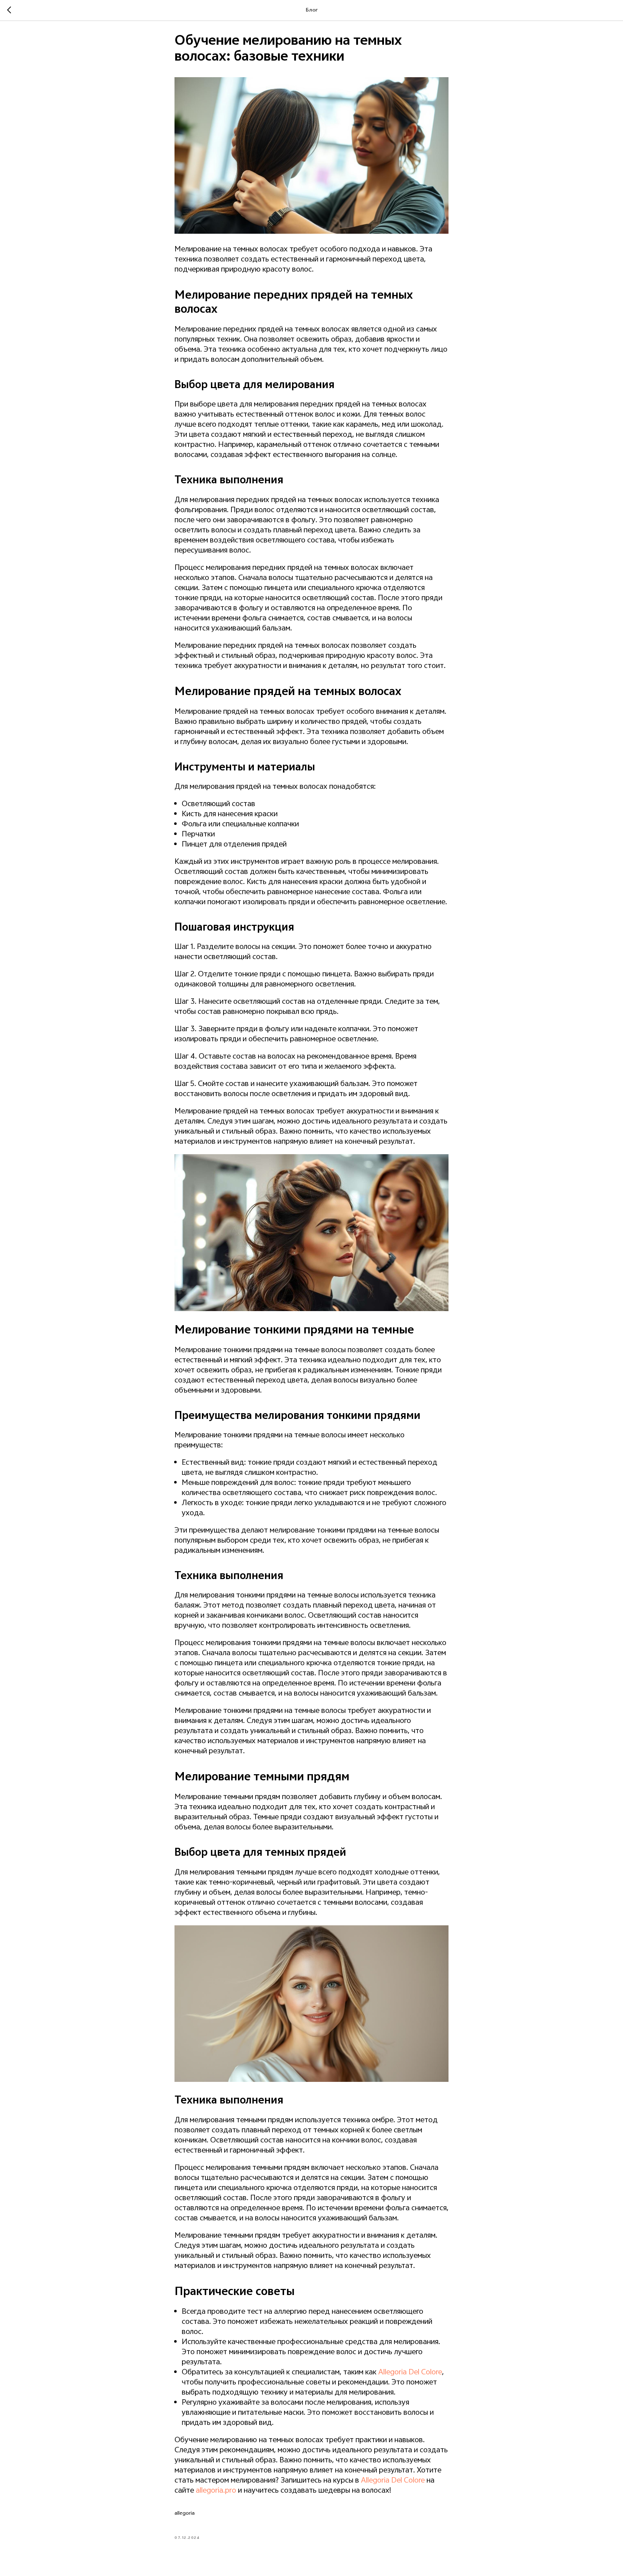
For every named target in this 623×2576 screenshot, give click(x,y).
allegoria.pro (216, 2491)
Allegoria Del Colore (410, 2373)
